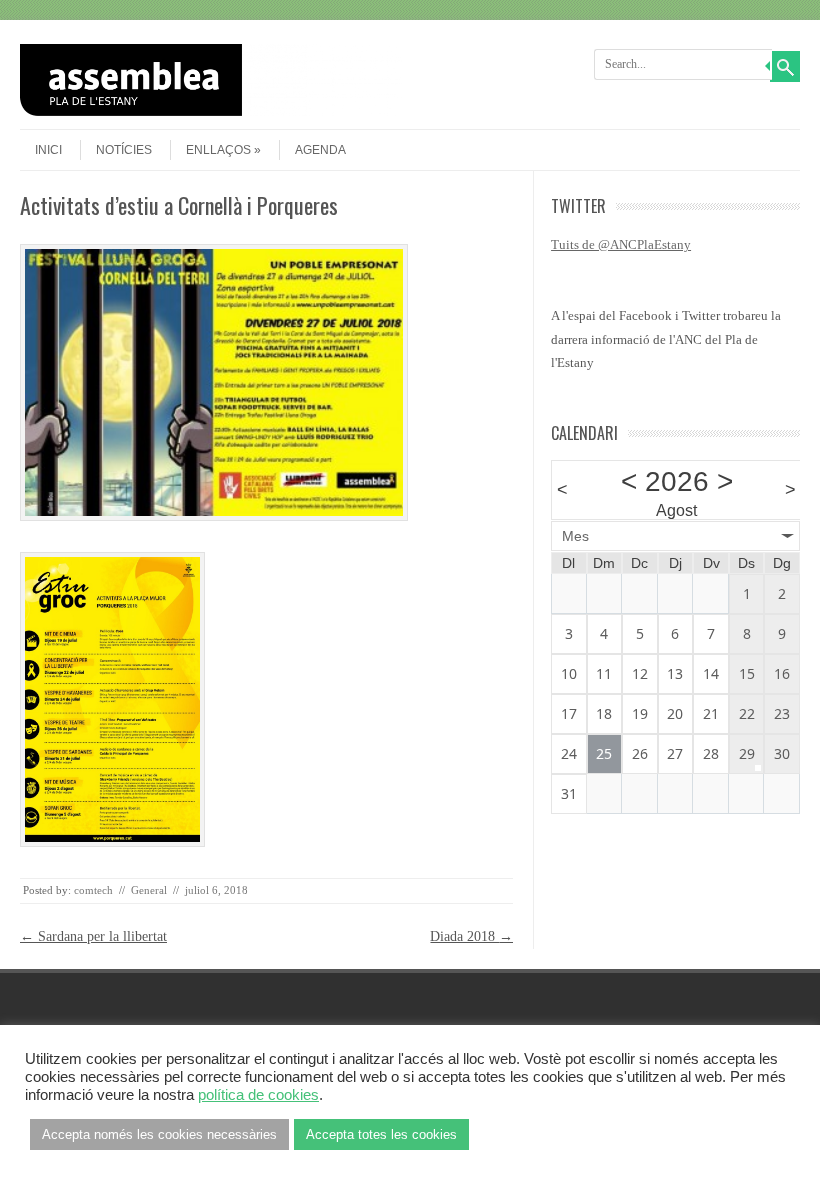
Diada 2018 (471, 936)
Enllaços (218, 150)
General (149, 890)
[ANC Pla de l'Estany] (211, 111)
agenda (320, 150)
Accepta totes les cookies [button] (381, 1134)
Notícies (124, 150)
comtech (93, 890)
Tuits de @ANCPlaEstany (621, 244)
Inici (48, 150)
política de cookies (258, 1095)
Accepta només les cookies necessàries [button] (159, 1134)
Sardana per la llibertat (93, 936)
